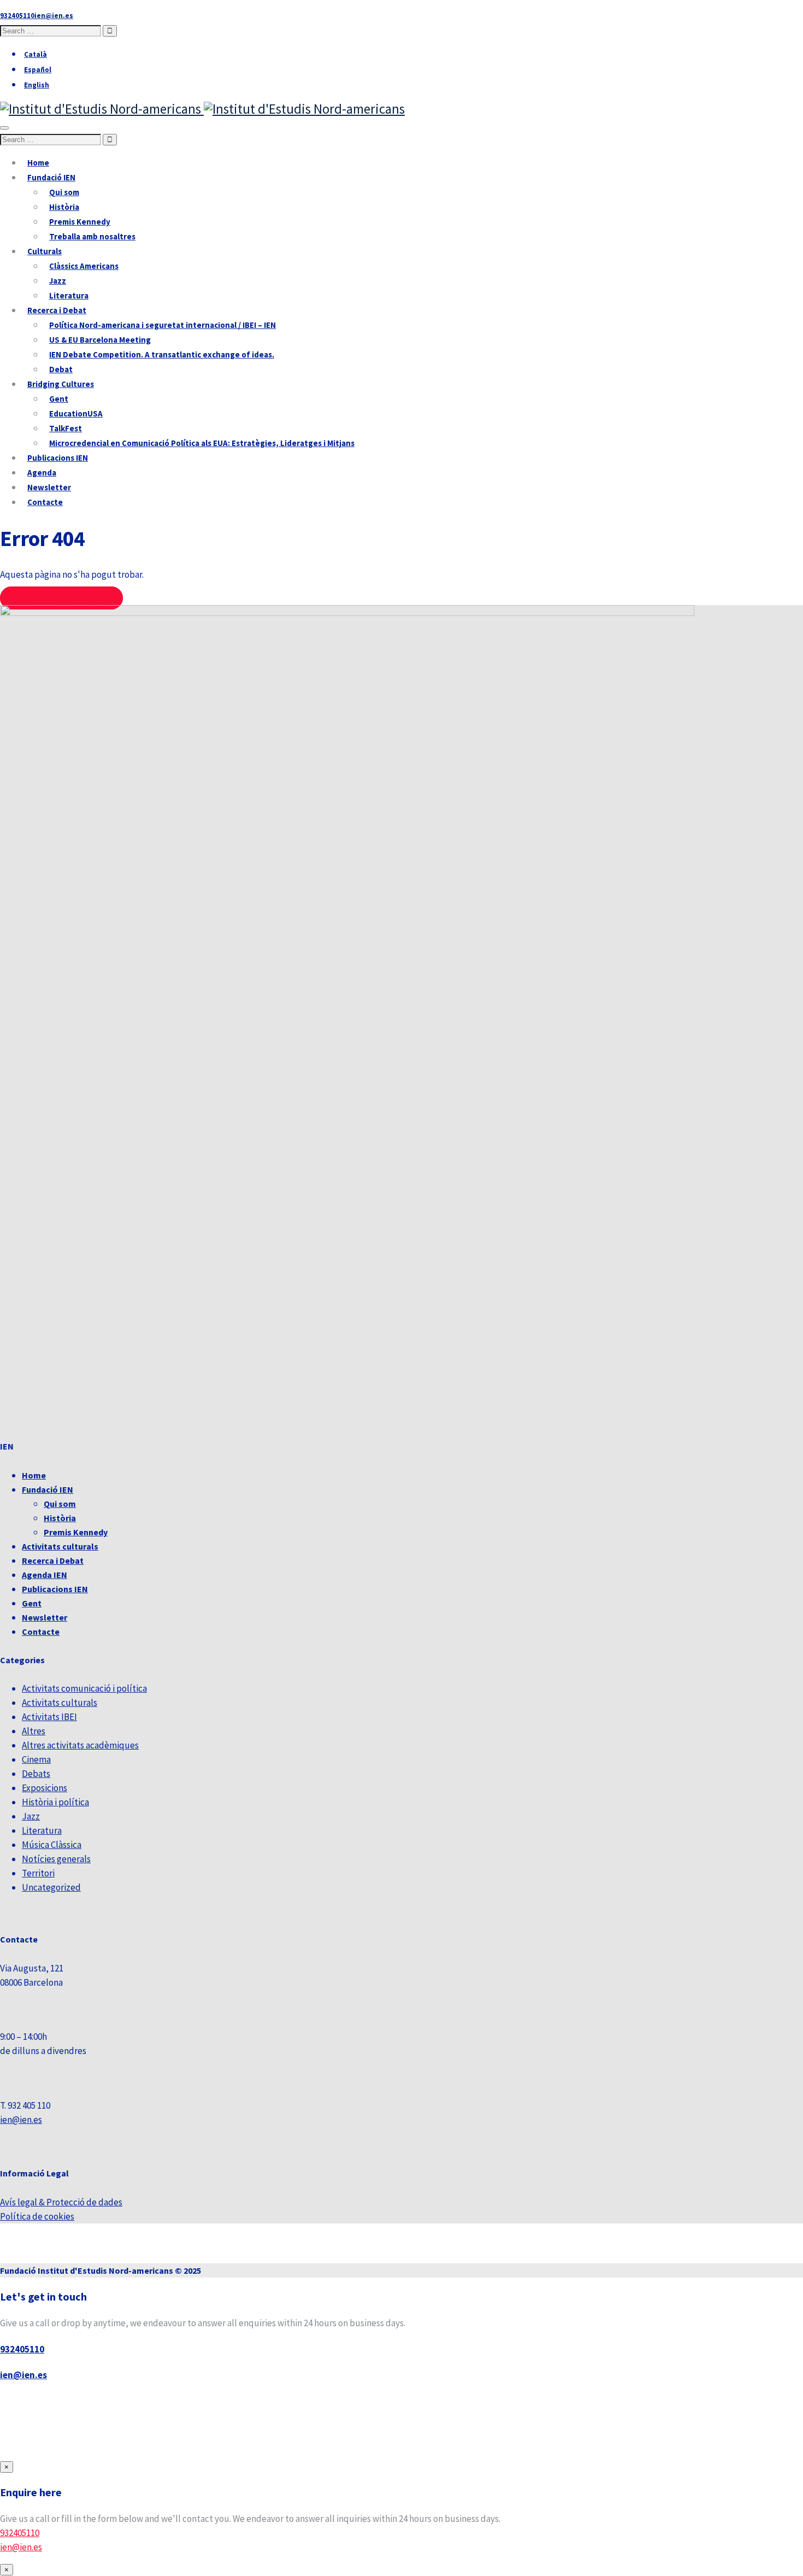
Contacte (45, 502)
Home (38, 163)
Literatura (69, 295)
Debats (36, 1774)
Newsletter (49, 487)
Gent (59, 399)
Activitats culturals (60, 1546)
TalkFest (66, 428)
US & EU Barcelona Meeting (100, 340)
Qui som (64, 192)
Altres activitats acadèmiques (80, 1745)
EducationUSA (76, 413)
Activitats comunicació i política (84, 1688)
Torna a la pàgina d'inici (61, 598)
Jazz (58, 281)
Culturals (45, 251)
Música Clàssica (52, 1845)
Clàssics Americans (84, 266)
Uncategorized (51, 1887)
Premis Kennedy (80, 222)
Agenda (42, 473)
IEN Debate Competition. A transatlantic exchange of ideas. (162, 354)
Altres (34, 1731)
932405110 (22, 2349)
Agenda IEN (45, 1575)
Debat (61, 369)
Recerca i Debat (57, 310)
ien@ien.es (21, 2120)
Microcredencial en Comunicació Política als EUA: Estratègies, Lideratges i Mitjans (202, 443)
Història (64, 207)
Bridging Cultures (61, 384)
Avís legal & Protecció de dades (61, 2202)
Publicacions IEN (58, 458)
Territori (38, 1873)
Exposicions (45, 1788)
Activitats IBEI (49, 1717)
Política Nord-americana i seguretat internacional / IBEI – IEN (163, 325)
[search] (51, 31)
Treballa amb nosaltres (92, 236)
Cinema (36, 1759)
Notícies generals (56, 1859)
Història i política (55, 1802)
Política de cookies (37, 2216)
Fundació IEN (51, 177)
